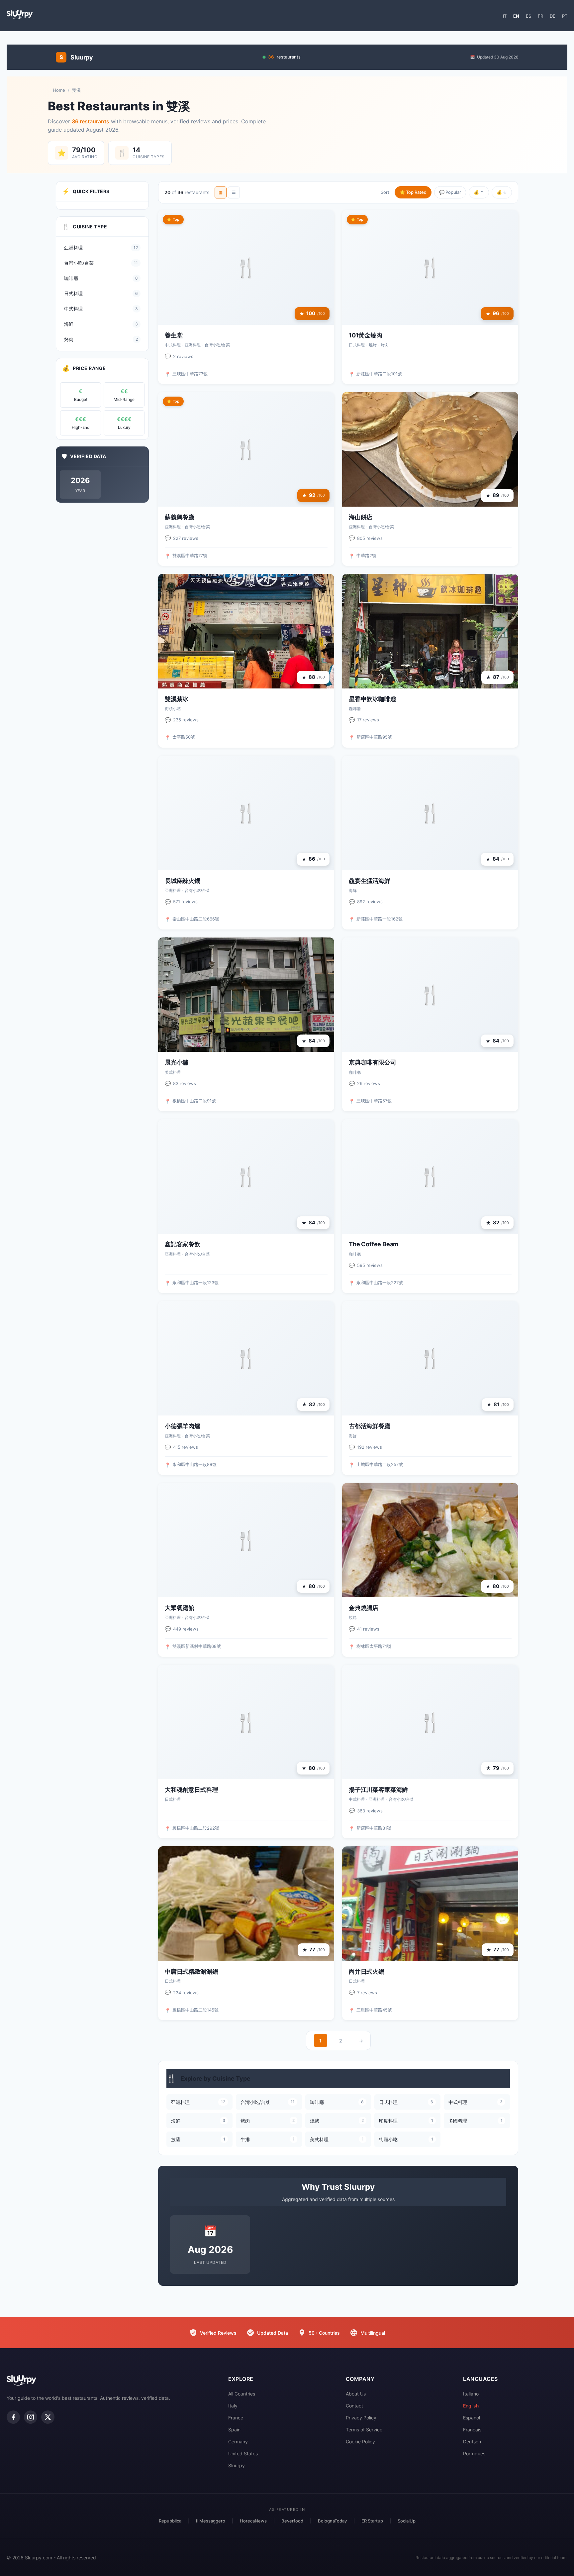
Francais (472, 2430)
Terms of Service (364, 2430)
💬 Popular (450, 192)
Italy (233, 2406)
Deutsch (472, 2442)
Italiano (471, 2394)
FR (540, 16)
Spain (234, 2430)
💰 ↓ (502, 192)
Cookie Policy (360, 2442)
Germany (238, 2442)
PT (565, 16)
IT (505, 16)
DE (553, 16)
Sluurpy (237, 2465)
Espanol (472, 2418)
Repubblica (170, 2521)
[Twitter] (48, 2417)
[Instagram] (31, 2417)
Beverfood (292, 2521)
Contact (354, 2406)
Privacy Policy (361, 2418)
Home (59, 90)
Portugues (474, 2453)
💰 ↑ (479, 192)
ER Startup (372, 2521)
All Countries (242, 2394)
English (471, 2406)
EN (516, 16)
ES (528, 16)
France (236, 2418)
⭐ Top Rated (413, 192)
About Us (356, 2394)
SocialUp (407, 2521)
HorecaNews (253, 2521)
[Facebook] (13, 2417)
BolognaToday (332, 2521)
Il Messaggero (211, 2521)
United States (243, 2453)
